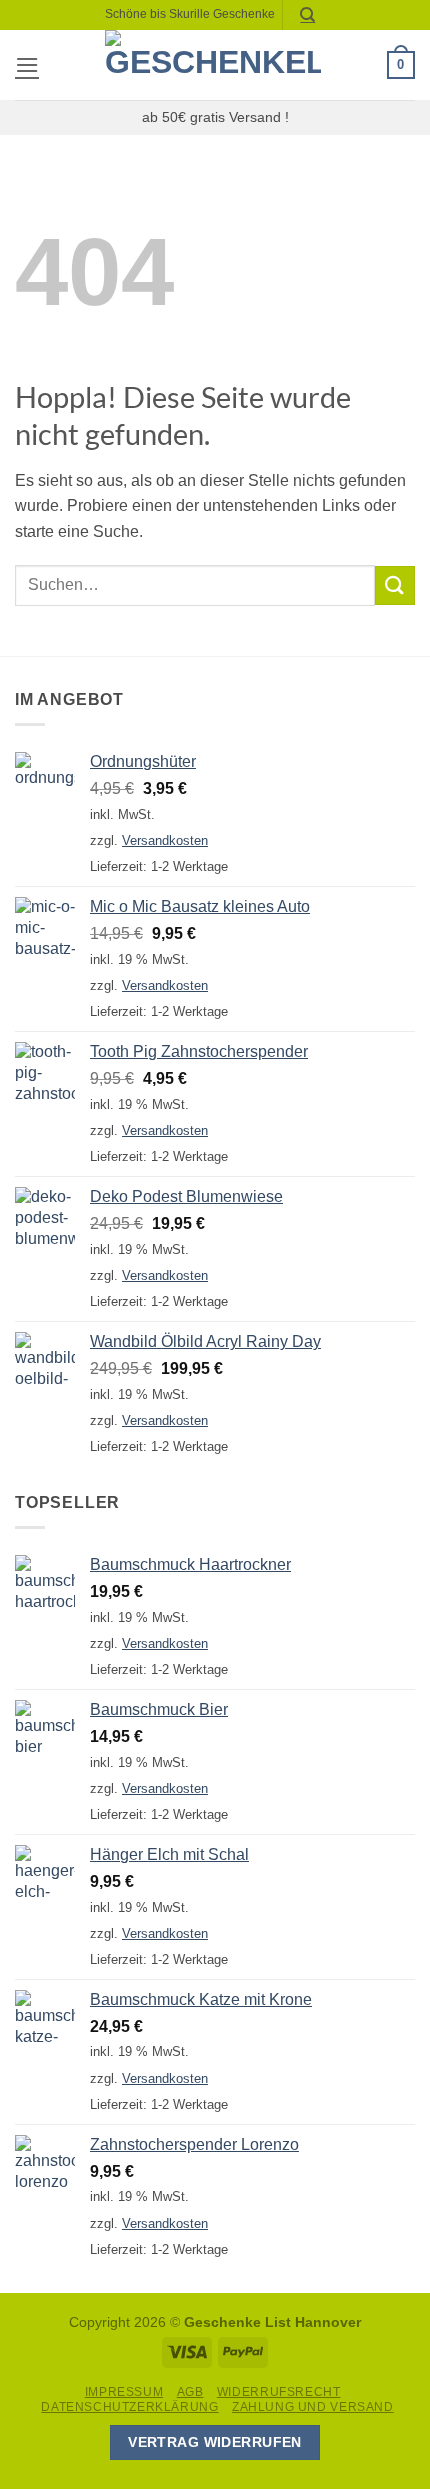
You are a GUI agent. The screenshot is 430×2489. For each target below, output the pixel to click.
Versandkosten (165, 840)
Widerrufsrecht (279, 2392)
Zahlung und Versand (313, 2407)
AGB (190, 2392)
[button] (27, 64)
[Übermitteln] (395, 585)
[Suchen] (308, 15)
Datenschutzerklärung (129, 2407)
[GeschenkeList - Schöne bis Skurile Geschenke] (213, 65)
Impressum (124, 2392)
